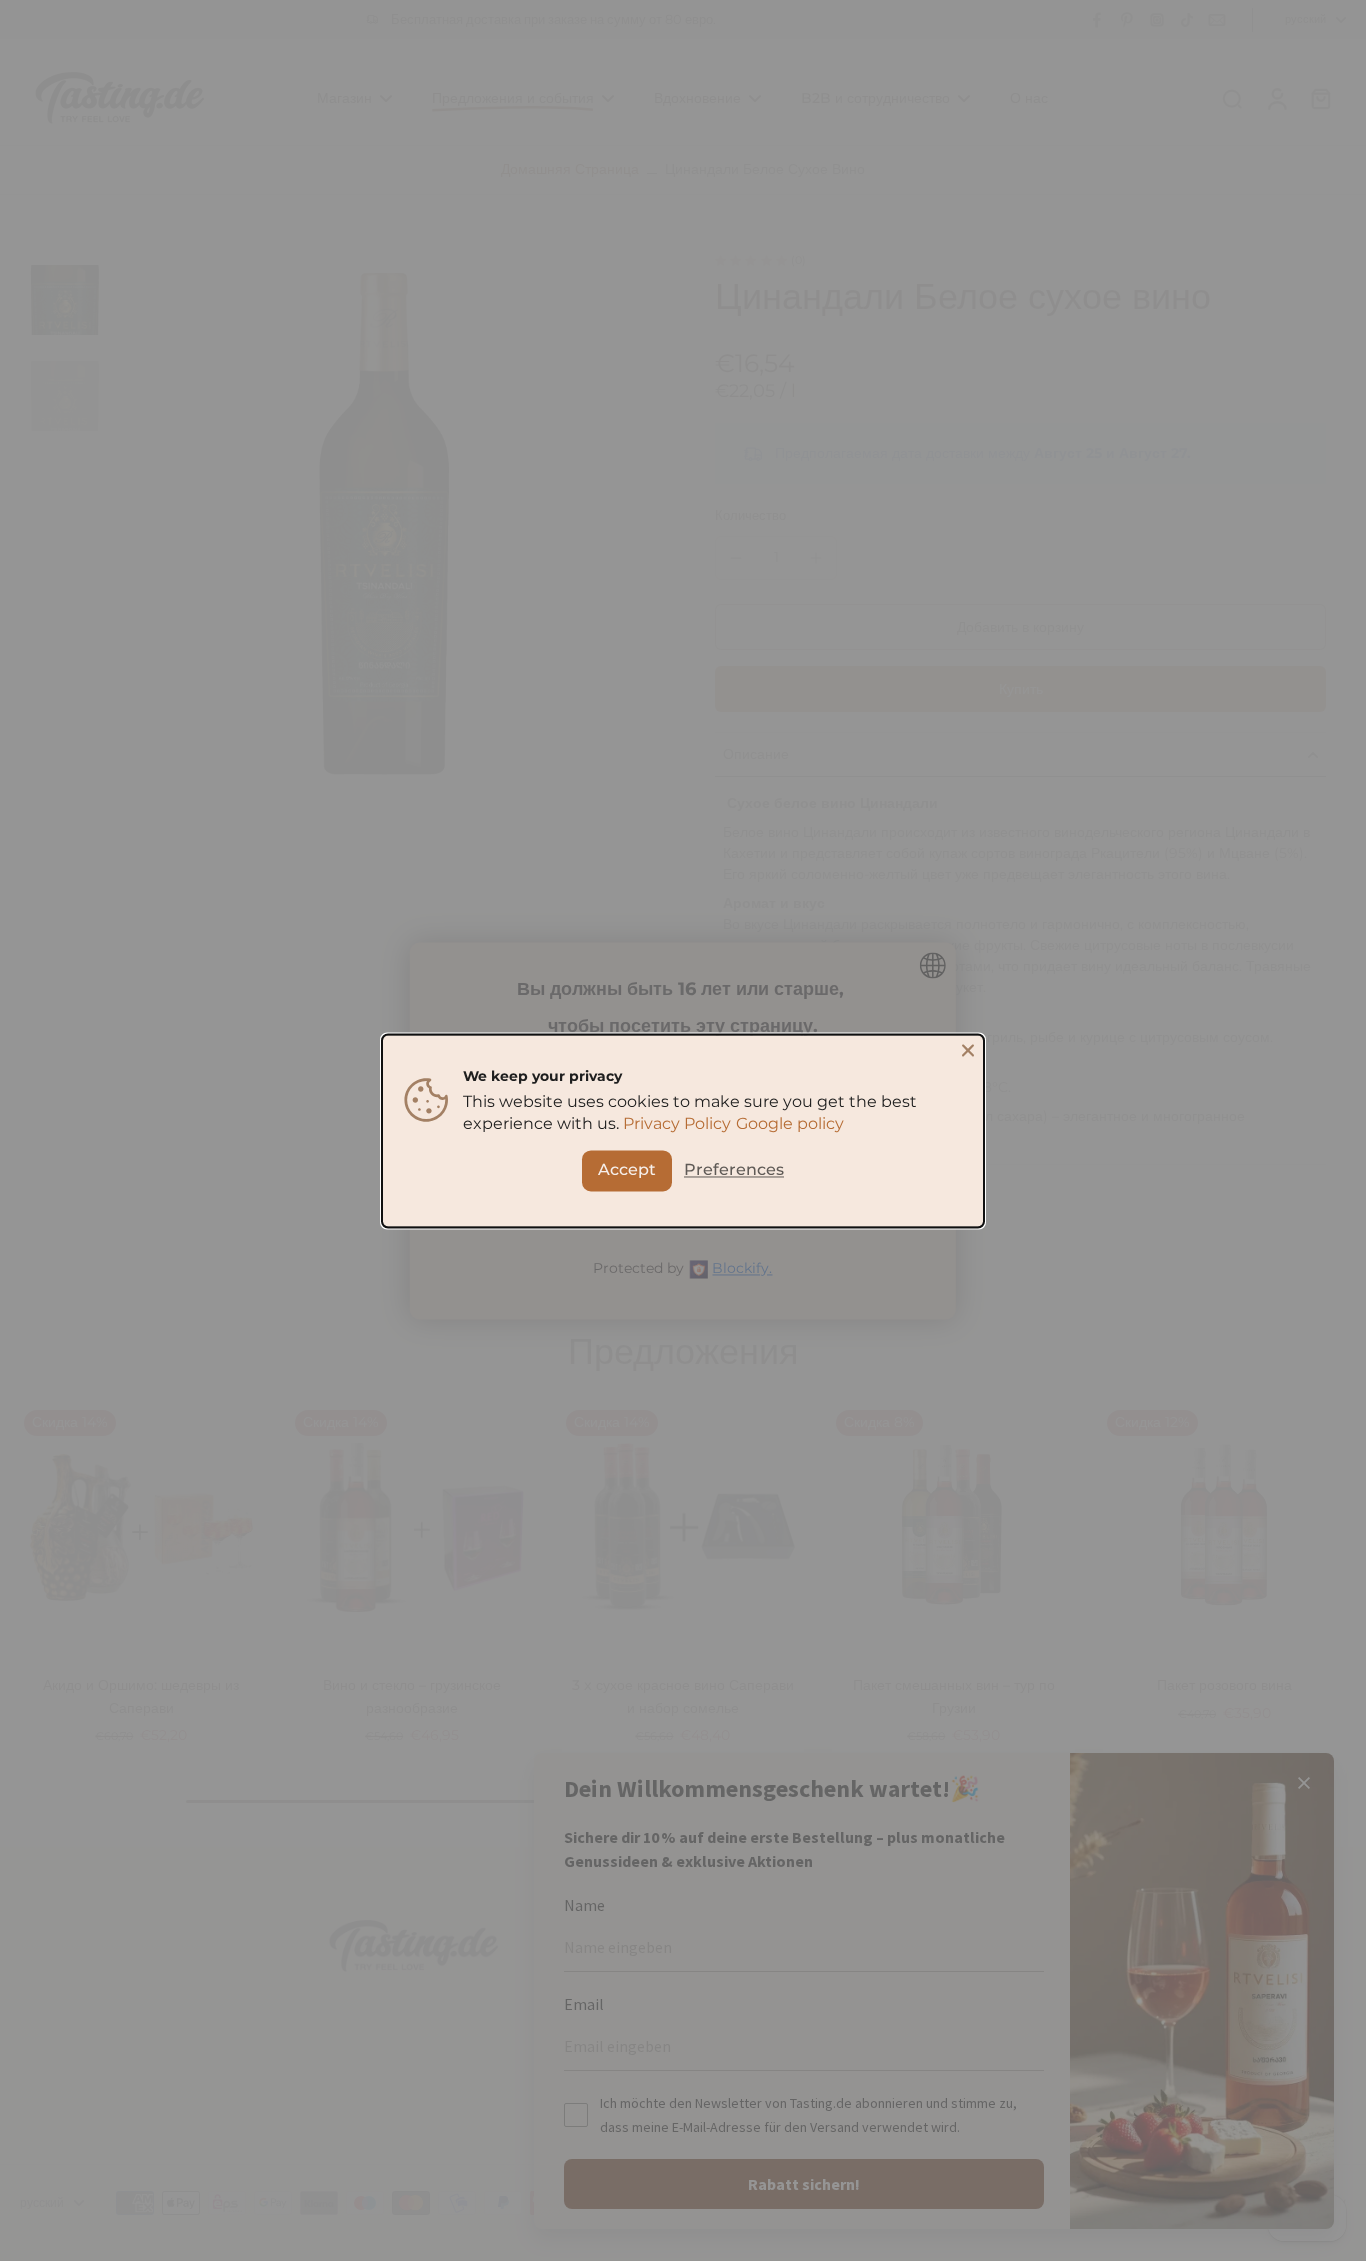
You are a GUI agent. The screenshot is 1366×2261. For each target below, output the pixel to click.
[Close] (968, 1050)
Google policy (790, 1123)
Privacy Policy (677, 1123)
